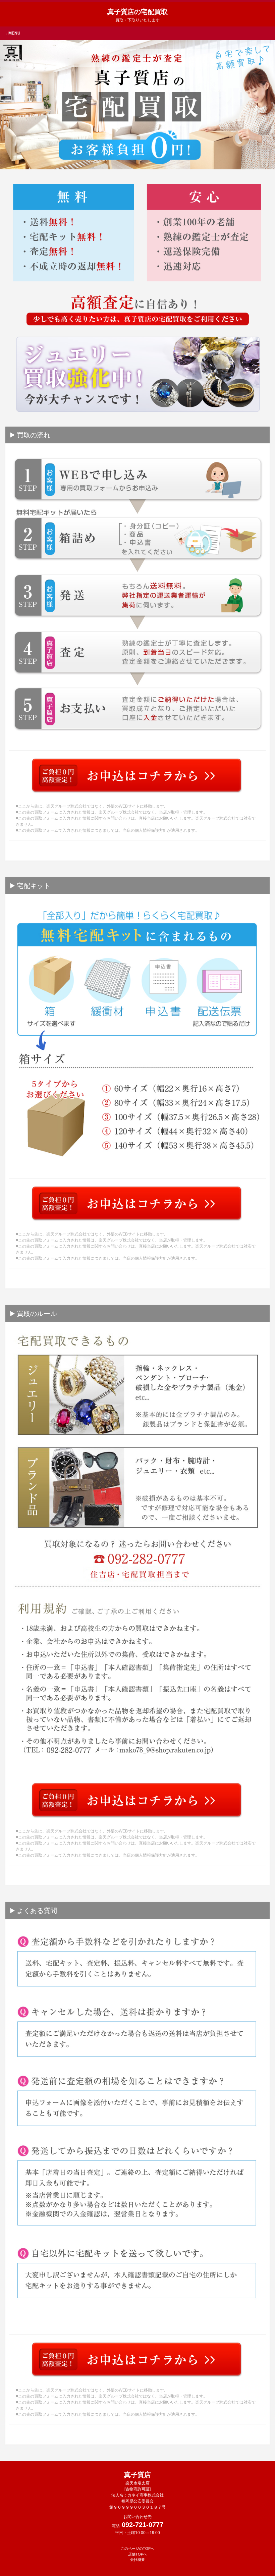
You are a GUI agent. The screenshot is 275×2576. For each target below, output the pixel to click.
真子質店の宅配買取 (137, 15)
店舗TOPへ (137, 2554)
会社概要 (137, 2560)
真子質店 (137, 2478)
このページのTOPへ (137, 2548)
